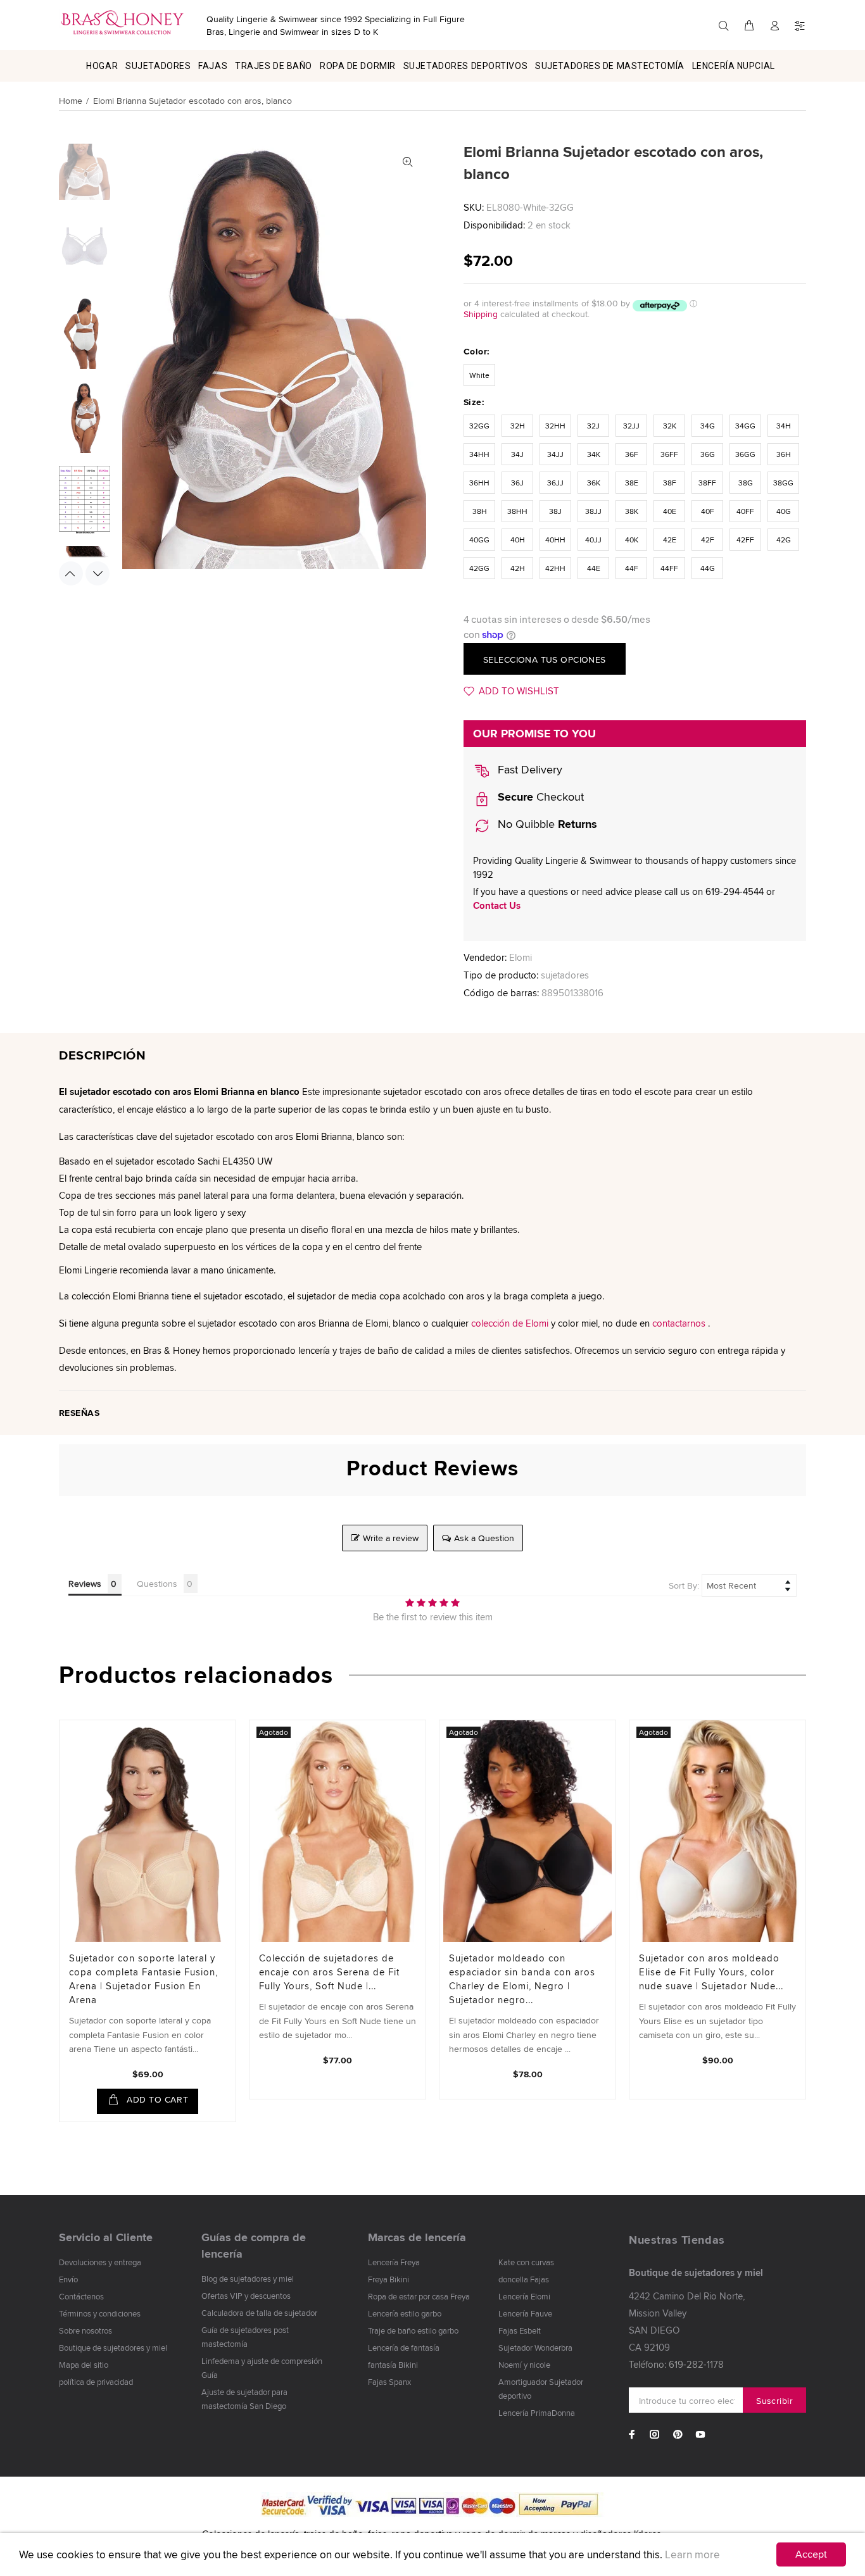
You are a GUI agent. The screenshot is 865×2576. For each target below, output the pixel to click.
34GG (745, 426)
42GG (479, 568)
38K (632, 511)
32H (518, 426)
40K (632, 540)
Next (98, 573)
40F (708, 511)
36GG (745, 454)
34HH (479, 454)
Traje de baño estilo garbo (413, 2330)
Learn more (692, 2554)
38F (670, 483)
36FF (669, 454)
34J (517, 454)
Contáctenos (81, 2296)
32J (593, 426)
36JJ (555, 483)
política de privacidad (96, 2382)
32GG (479, 426)
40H (518, 540)
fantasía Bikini (393, 2365)
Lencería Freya (394, 2262)
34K (594, 454)
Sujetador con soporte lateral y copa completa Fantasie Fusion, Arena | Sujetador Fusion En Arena (143, 1979)
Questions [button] (157, 1584)
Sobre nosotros (85, 2330)
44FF (669, 568)
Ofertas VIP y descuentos (246, 2296)
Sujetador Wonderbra (535, 2348)
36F (632, 454)
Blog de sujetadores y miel (248, 2279)
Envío (68, 2279)
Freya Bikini (388, 2279)
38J (555, 511)
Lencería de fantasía (404, 2348)
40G (784, 511)
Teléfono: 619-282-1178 (676, 2364)
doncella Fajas (524, 2279)
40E (670, 511)
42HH (555, 568)
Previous (71, 573)
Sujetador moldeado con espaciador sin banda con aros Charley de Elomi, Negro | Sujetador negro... (522, 1979)
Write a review (391, 1538)
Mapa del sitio (84, 2365)
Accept (811, 2554)
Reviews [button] (85, 1584)
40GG (479, 540)
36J (517, 483)
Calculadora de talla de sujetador (259, 2313)
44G (708, 568)
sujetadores (565, 975)
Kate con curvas (526, 2262)
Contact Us (497, 906)
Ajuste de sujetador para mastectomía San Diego (244, 2399)
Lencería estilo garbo (405, 2313)
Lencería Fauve (525, 2313)
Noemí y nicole (524, 2365)
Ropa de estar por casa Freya (419, 2296)
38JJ (593, 511)
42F (708, 540)
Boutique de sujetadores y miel (113, 2348)
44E (594, 568)
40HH (555, 540)
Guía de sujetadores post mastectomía (245, 2337)
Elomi (521, 957)
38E (632, 483)
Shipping (481, 314)
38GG (783, 483)
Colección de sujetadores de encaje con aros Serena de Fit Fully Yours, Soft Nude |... (329, 1972)
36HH (479, 483)
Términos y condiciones (100, 2313)
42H (518, 568)
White (479, 375)
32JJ (631, 426)
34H (784, 426)
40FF (745, 511)
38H (480, 511)
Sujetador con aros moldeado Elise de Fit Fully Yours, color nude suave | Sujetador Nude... (711, 1972)
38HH (517, 511)
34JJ (555, 454)
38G (746, 483)
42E (670, 540)
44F (632, 568)
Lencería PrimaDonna (537, 2413)
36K (594, 483)
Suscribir (774, 2401)
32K (670, 426)
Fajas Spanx (389, 2382)
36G (708, 454)
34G (708, 426)
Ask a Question (484, 1538)
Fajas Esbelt (520, 2330)
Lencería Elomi (524, 2296)
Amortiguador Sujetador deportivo (541, 2389)
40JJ (593, 540)
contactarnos (679, 1323)
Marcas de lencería (417, 2237)
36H (784, 454)
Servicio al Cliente (106, 2237)
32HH (555, 426)
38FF (707, 483)
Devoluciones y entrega (100, 2262)
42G (784, 540)
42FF (745, 540)
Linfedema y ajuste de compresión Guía (262, 2368)
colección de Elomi (510, 1323)
